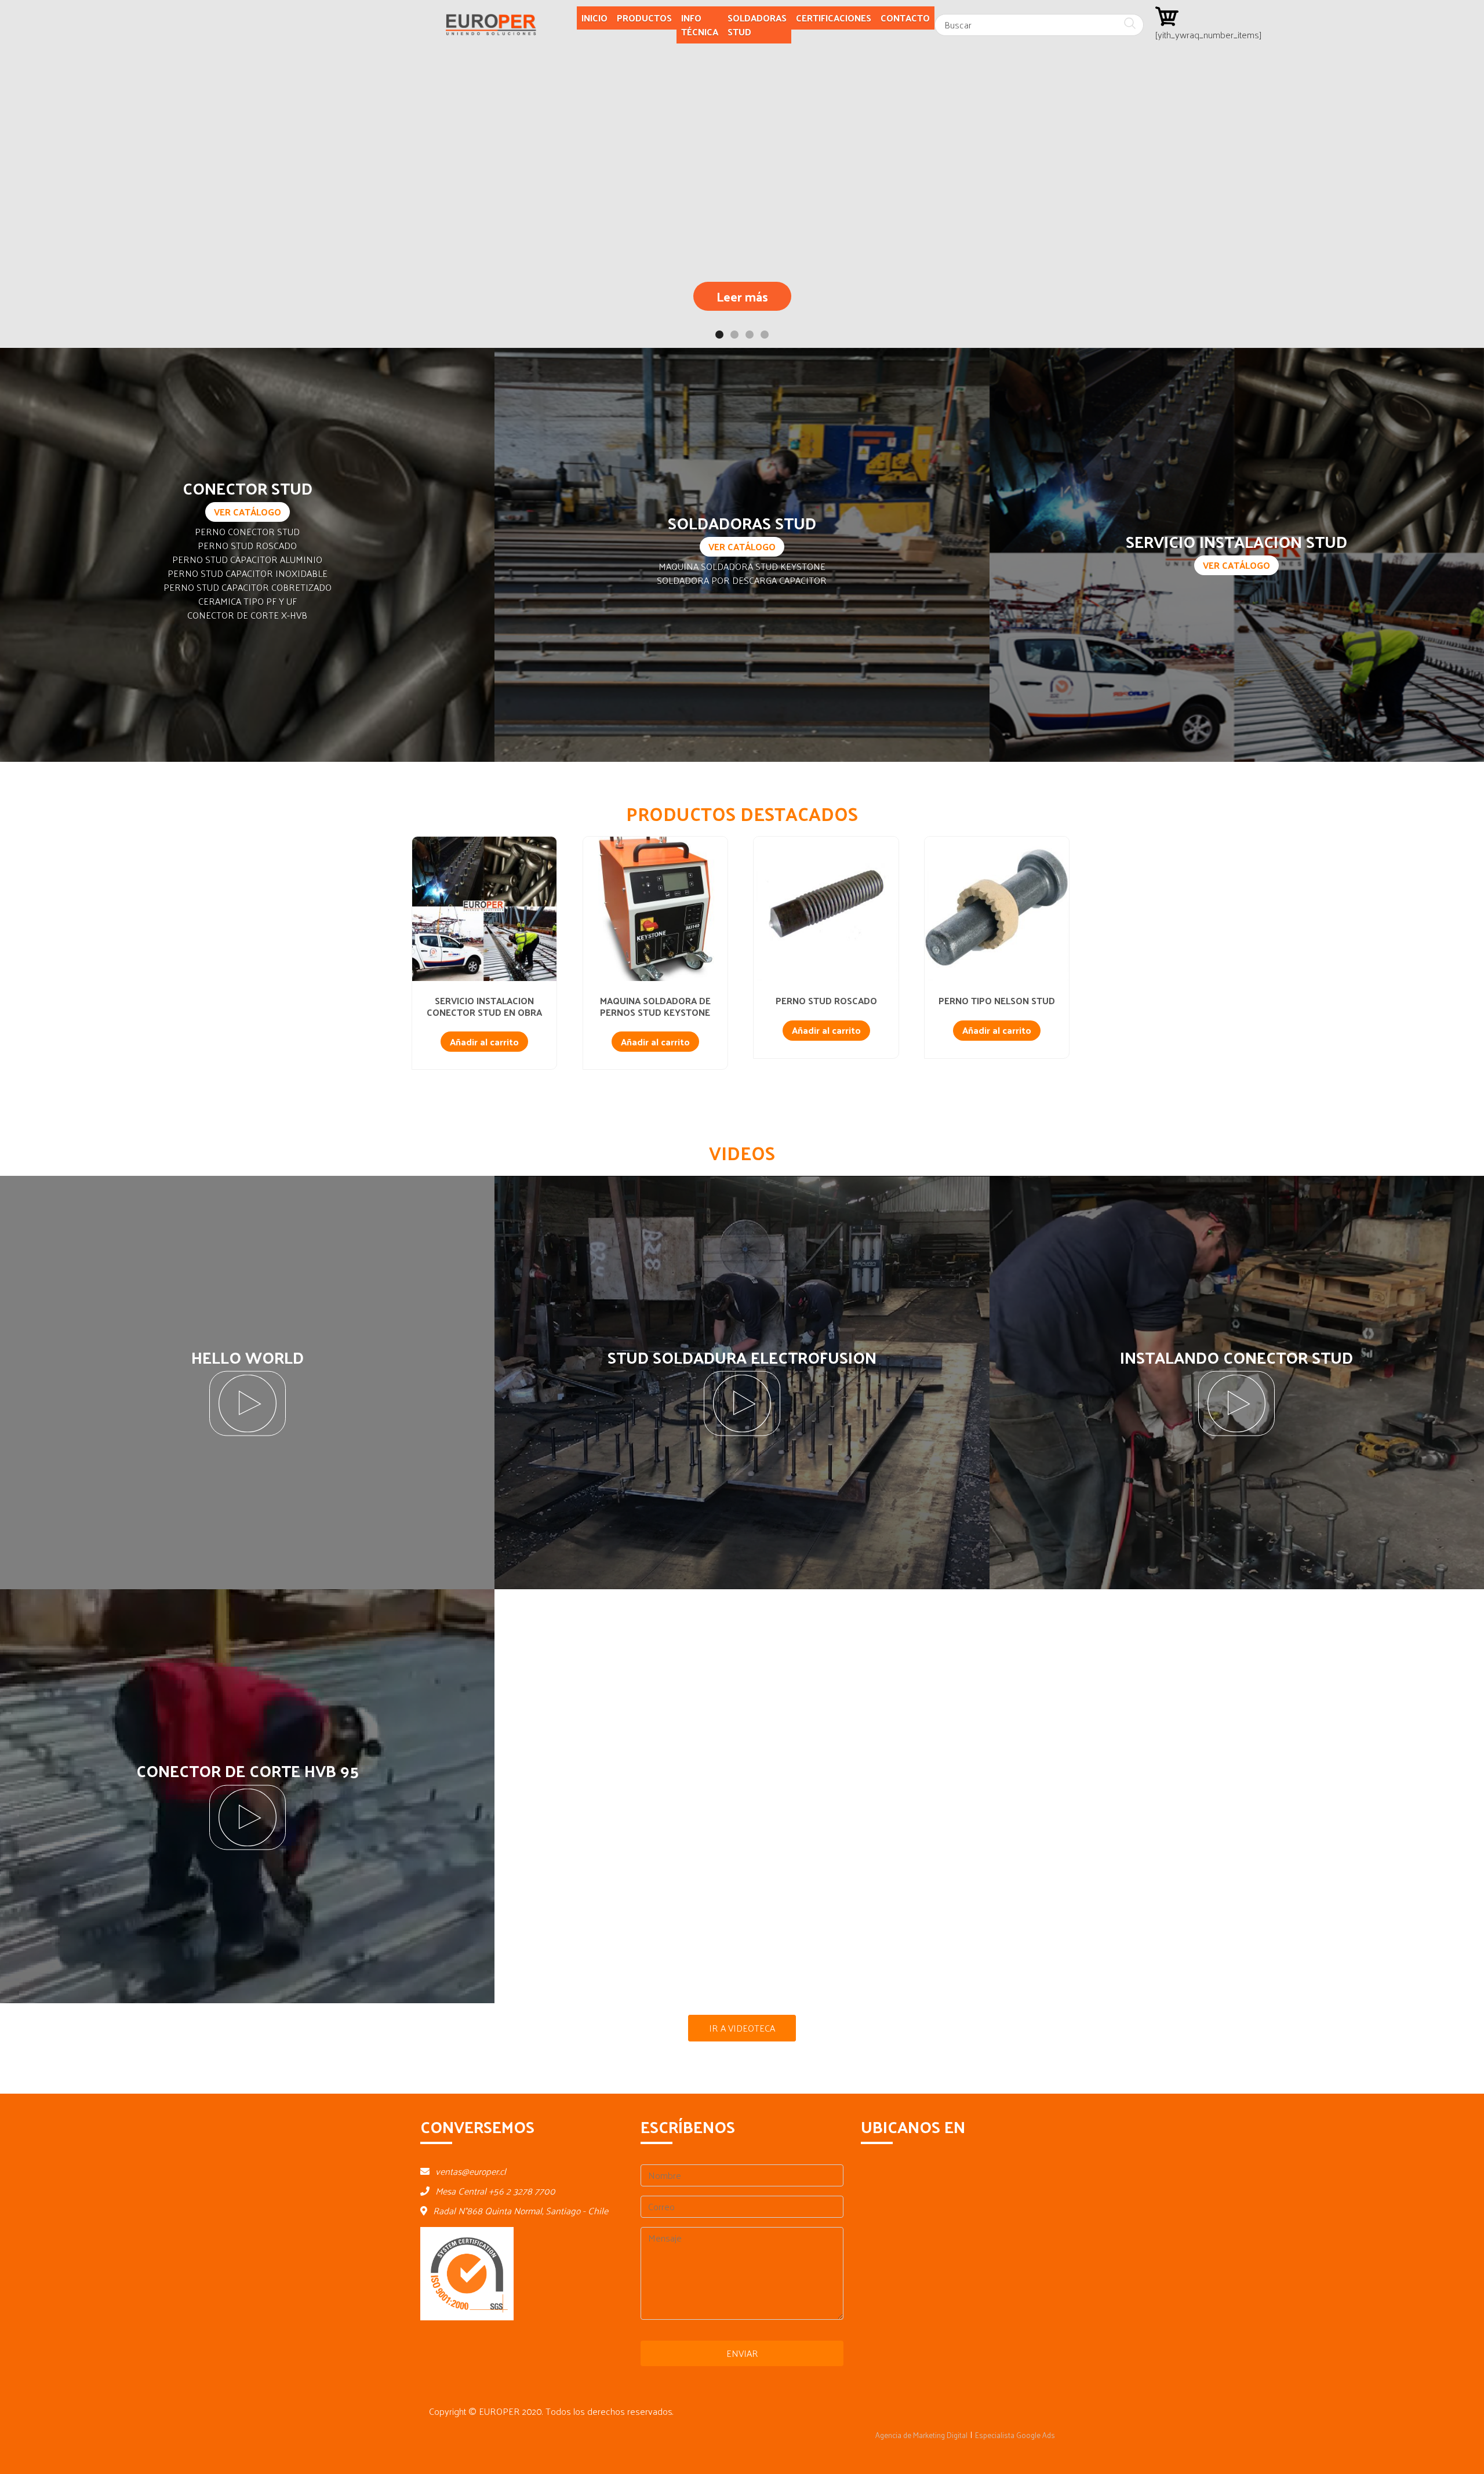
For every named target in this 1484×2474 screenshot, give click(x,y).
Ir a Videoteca (742, 2028)
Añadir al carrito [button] (484, 1042)
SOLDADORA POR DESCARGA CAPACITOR (742, 580)
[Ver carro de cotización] (1167, 15)
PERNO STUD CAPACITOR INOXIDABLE (248, 573)
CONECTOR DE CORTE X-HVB (247, 615)
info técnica (700, 25)
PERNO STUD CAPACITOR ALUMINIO (247, 559)
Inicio (594, 18)
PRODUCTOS (644, 18)
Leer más (742, 296)
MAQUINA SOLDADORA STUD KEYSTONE (742, 566)
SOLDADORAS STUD (757, 25)
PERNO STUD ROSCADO (247, 545)
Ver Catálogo (248, 512)
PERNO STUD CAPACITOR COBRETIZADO (248, 587)
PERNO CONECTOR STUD (247, 531)
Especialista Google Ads (1015, 2435)
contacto (905, 18)
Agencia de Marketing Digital (921, 2435)
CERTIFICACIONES (834, 18)
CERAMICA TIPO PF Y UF (248, 601)
